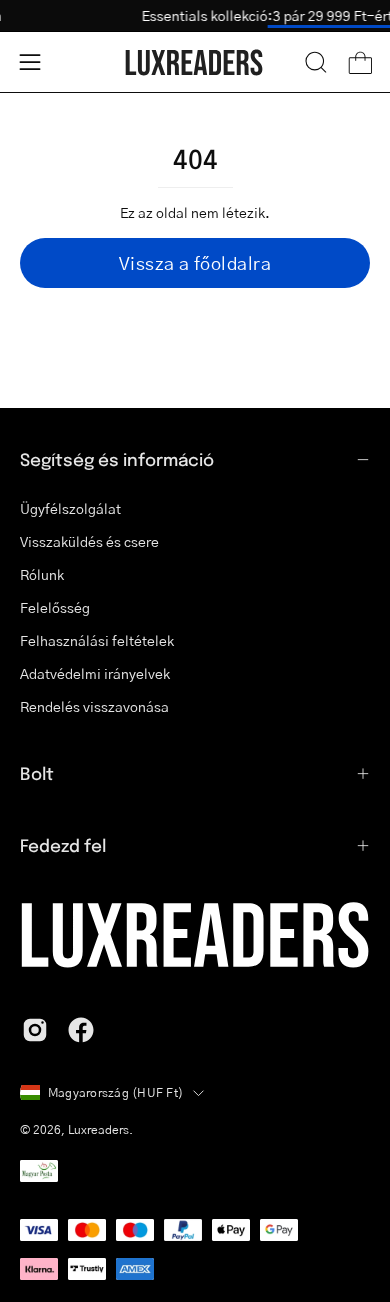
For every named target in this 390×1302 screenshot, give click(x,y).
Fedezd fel (63, 845)
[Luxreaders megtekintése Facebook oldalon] (81, 1030)
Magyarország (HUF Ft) (115, 1092)
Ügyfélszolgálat (70, 508)
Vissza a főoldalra (195, 263)
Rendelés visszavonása (94, 706)
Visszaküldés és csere (89, 541)
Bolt (37, 773)
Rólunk (42, 574)
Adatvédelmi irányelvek (95, 673)
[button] (316, 62)
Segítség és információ (117, 459)
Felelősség (55, 607)
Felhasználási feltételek (97, 640)
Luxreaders (98, 1129)
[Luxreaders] (195, 62)
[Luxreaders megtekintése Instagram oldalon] (35, 1030)
